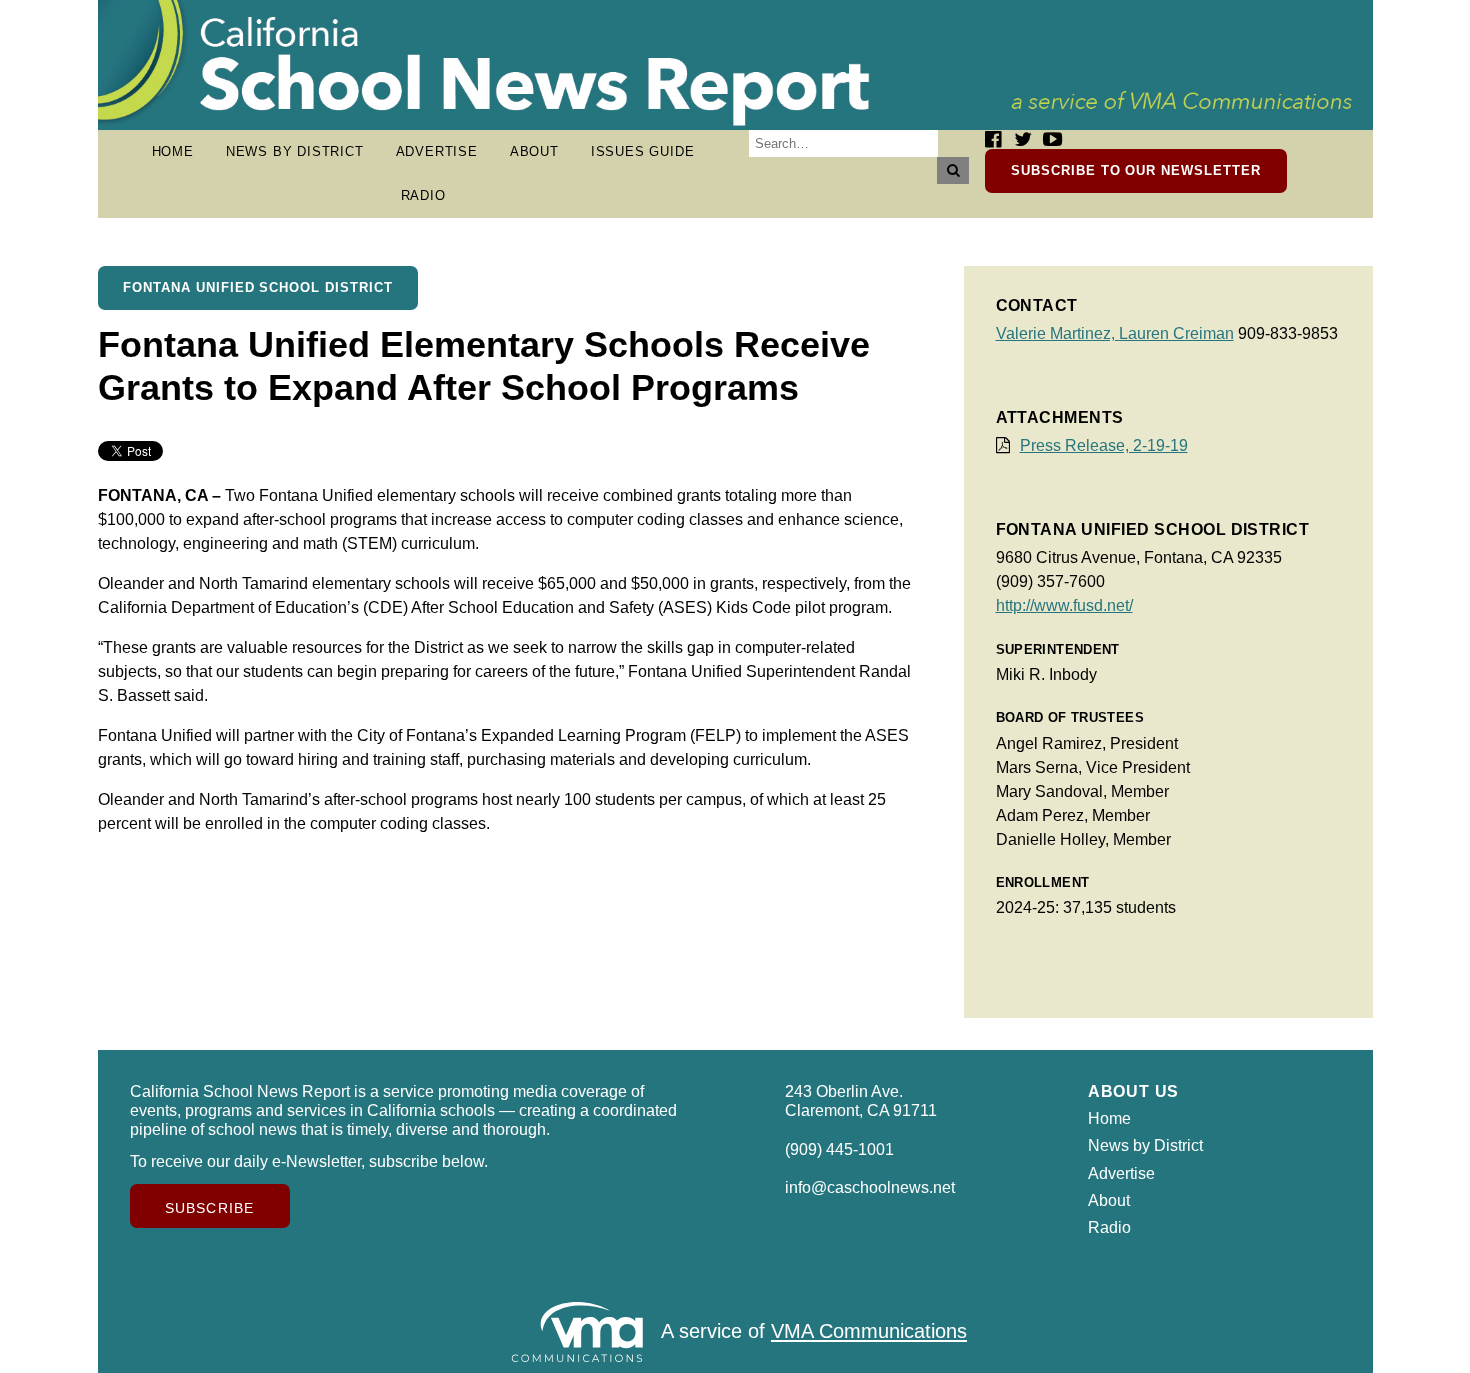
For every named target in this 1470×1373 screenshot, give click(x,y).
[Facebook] (993, 139)
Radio (423, 195)
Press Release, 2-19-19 (1104, 445)
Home (173, 151)
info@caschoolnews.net (870, 1187)
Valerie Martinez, (1057, 333)
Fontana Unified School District (258, 287)
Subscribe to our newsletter (1136, 170)
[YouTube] (1052, 139)
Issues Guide (643, 151)
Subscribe (209, 1208)
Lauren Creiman (1176, 333)
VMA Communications (869, 1332)
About (534, 151)
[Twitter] (1023, 139)
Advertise (437, 151)
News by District (295, 151)
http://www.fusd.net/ (1064, 605)
